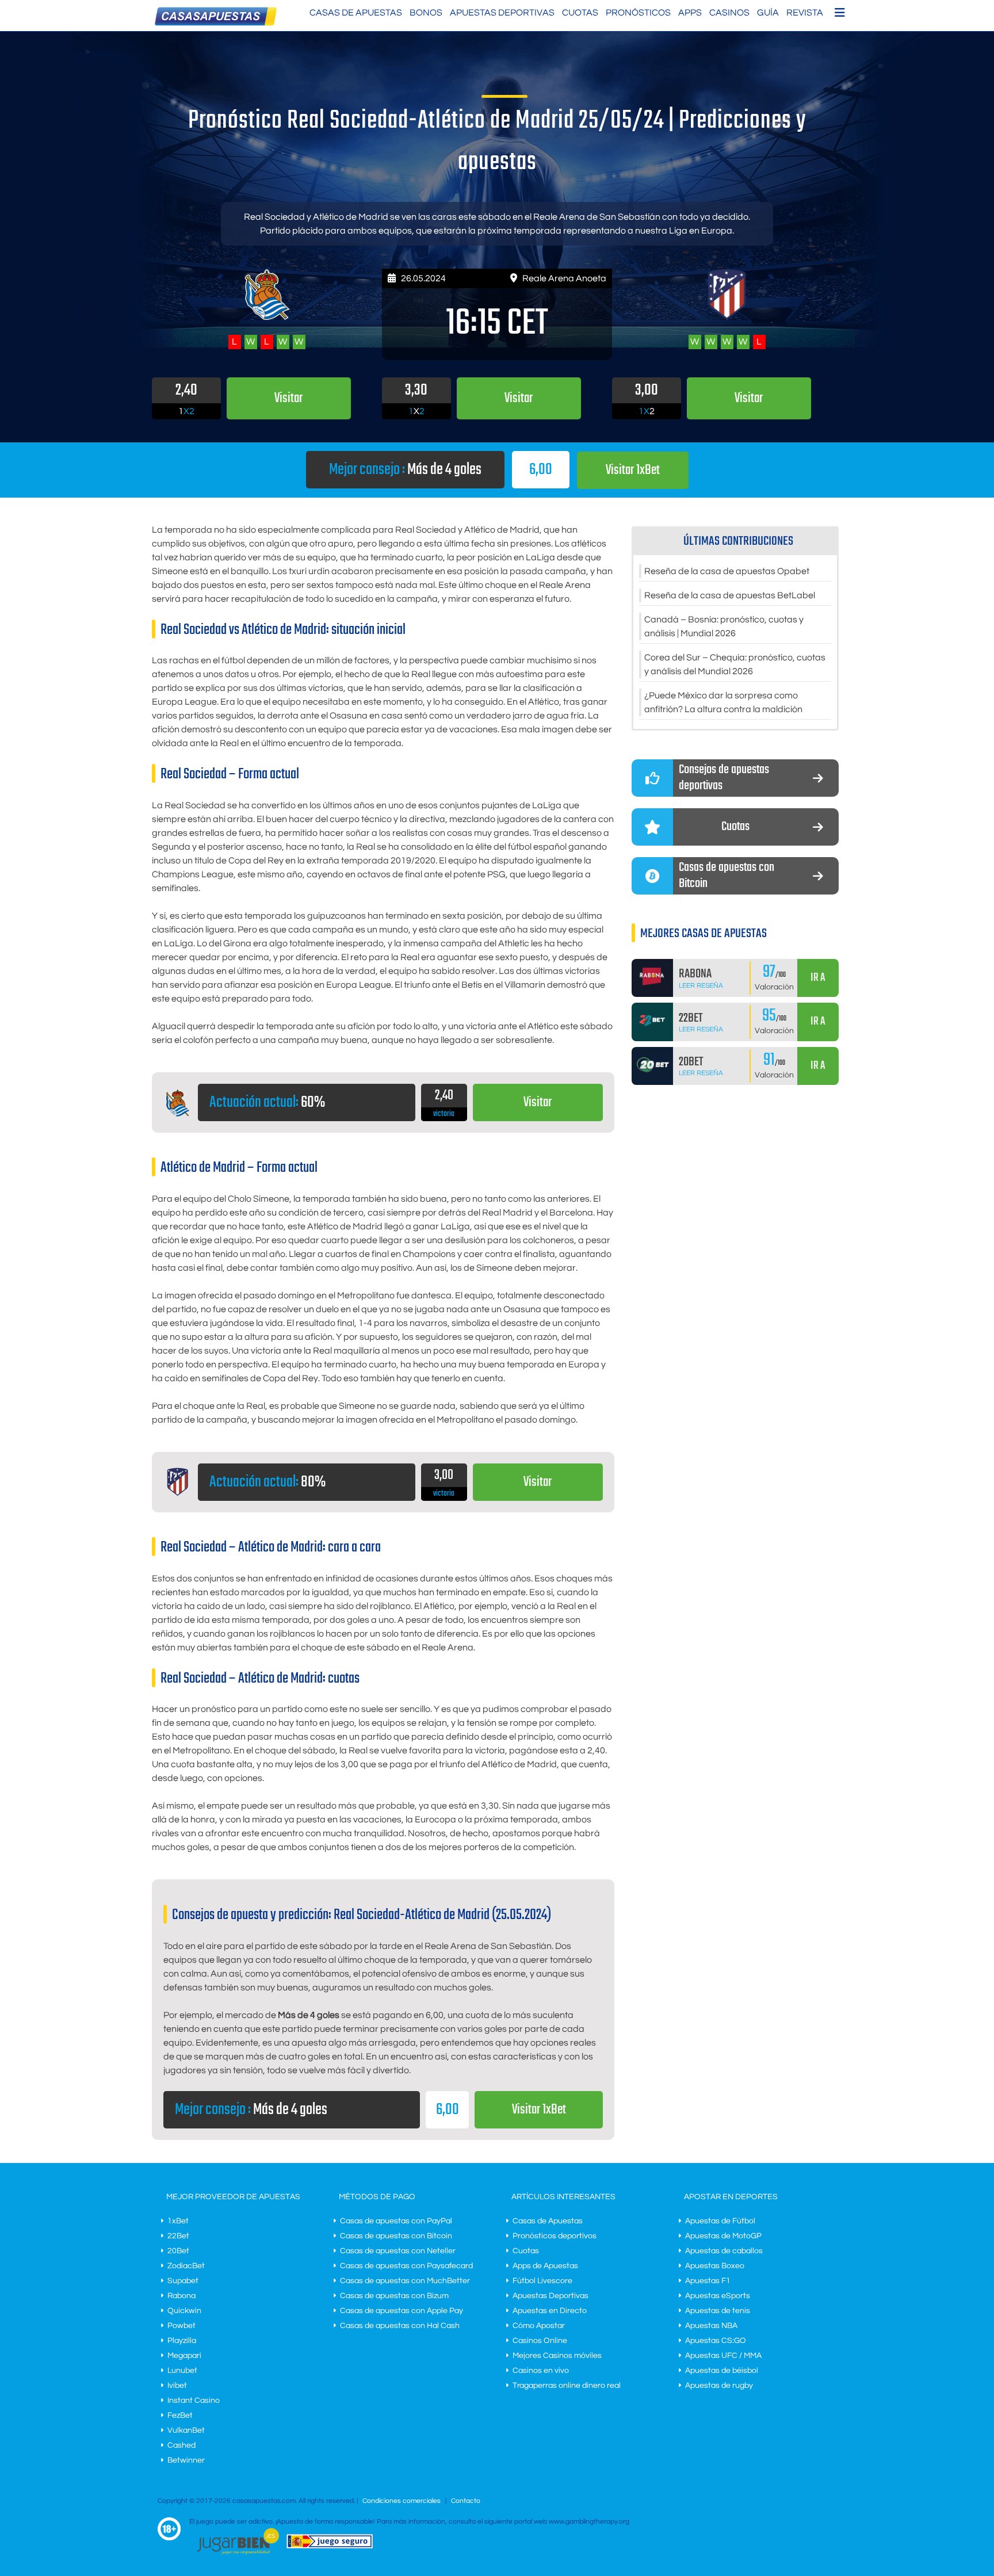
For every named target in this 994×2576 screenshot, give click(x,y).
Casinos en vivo (541, 2371)
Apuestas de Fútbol (720, 2221)
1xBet (178, 2221)
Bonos (426, 13)
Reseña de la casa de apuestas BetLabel (730, 595)
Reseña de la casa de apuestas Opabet (727, 571)
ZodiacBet (186, 2266)
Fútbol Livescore (542, 2281)
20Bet (178, 2251)
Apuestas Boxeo (715, 2266)
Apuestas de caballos (724, 2251)
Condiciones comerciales (402, 2501)
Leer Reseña (701, 986)
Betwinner (186, 2460)
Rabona (181, 2296)
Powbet (181, 2326)
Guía (768, 13)
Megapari (184, 2356)
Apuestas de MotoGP (723, 2236)
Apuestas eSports (718, 2296)
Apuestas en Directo (550, 2311)
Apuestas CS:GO (716, 2341)
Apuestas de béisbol (722, 2371)
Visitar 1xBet (633, 470)
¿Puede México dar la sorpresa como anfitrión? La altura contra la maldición (723, 702)
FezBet (180, 2416)
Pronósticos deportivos (555, 2236)
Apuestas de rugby (719, 2386)
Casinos (729, 13)
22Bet (178, 2236)
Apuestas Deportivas (502, 13)
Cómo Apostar (539, 2326)
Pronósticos (638, 13)
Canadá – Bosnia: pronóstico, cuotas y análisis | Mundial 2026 (724, 626)
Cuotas (580, 13)
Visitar (538, 1102)
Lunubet (182, 2371)
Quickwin (184, 2311)
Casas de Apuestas (356, 13)
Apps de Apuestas (545, 2266)
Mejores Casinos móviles (557, 2356)
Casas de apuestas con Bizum (394, 2296)
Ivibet (177, 2386)
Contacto (466, 2501)
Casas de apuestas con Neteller (398, 2251)
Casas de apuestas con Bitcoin (396, 2236)
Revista (805, 13)
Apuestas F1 (708, 2281)
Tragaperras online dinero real (567, 2386)
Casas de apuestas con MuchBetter (405, 2281)
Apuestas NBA (711, 2326)
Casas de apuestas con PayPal (396, 2221)
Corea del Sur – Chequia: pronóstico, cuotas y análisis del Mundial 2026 (735, 664)
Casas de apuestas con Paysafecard (406, 2266)
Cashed (181, 2445)
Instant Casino (194, 2401)
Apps (690, 13)
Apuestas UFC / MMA (723, 2356)
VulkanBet (186, 2430)
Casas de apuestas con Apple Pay (402, 2311)
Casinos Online (540, 2341)
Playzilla (182, 2341)
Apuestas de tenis (718, 2311)
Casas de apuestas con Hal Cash (400, 2326)
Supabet (183, 2281)
